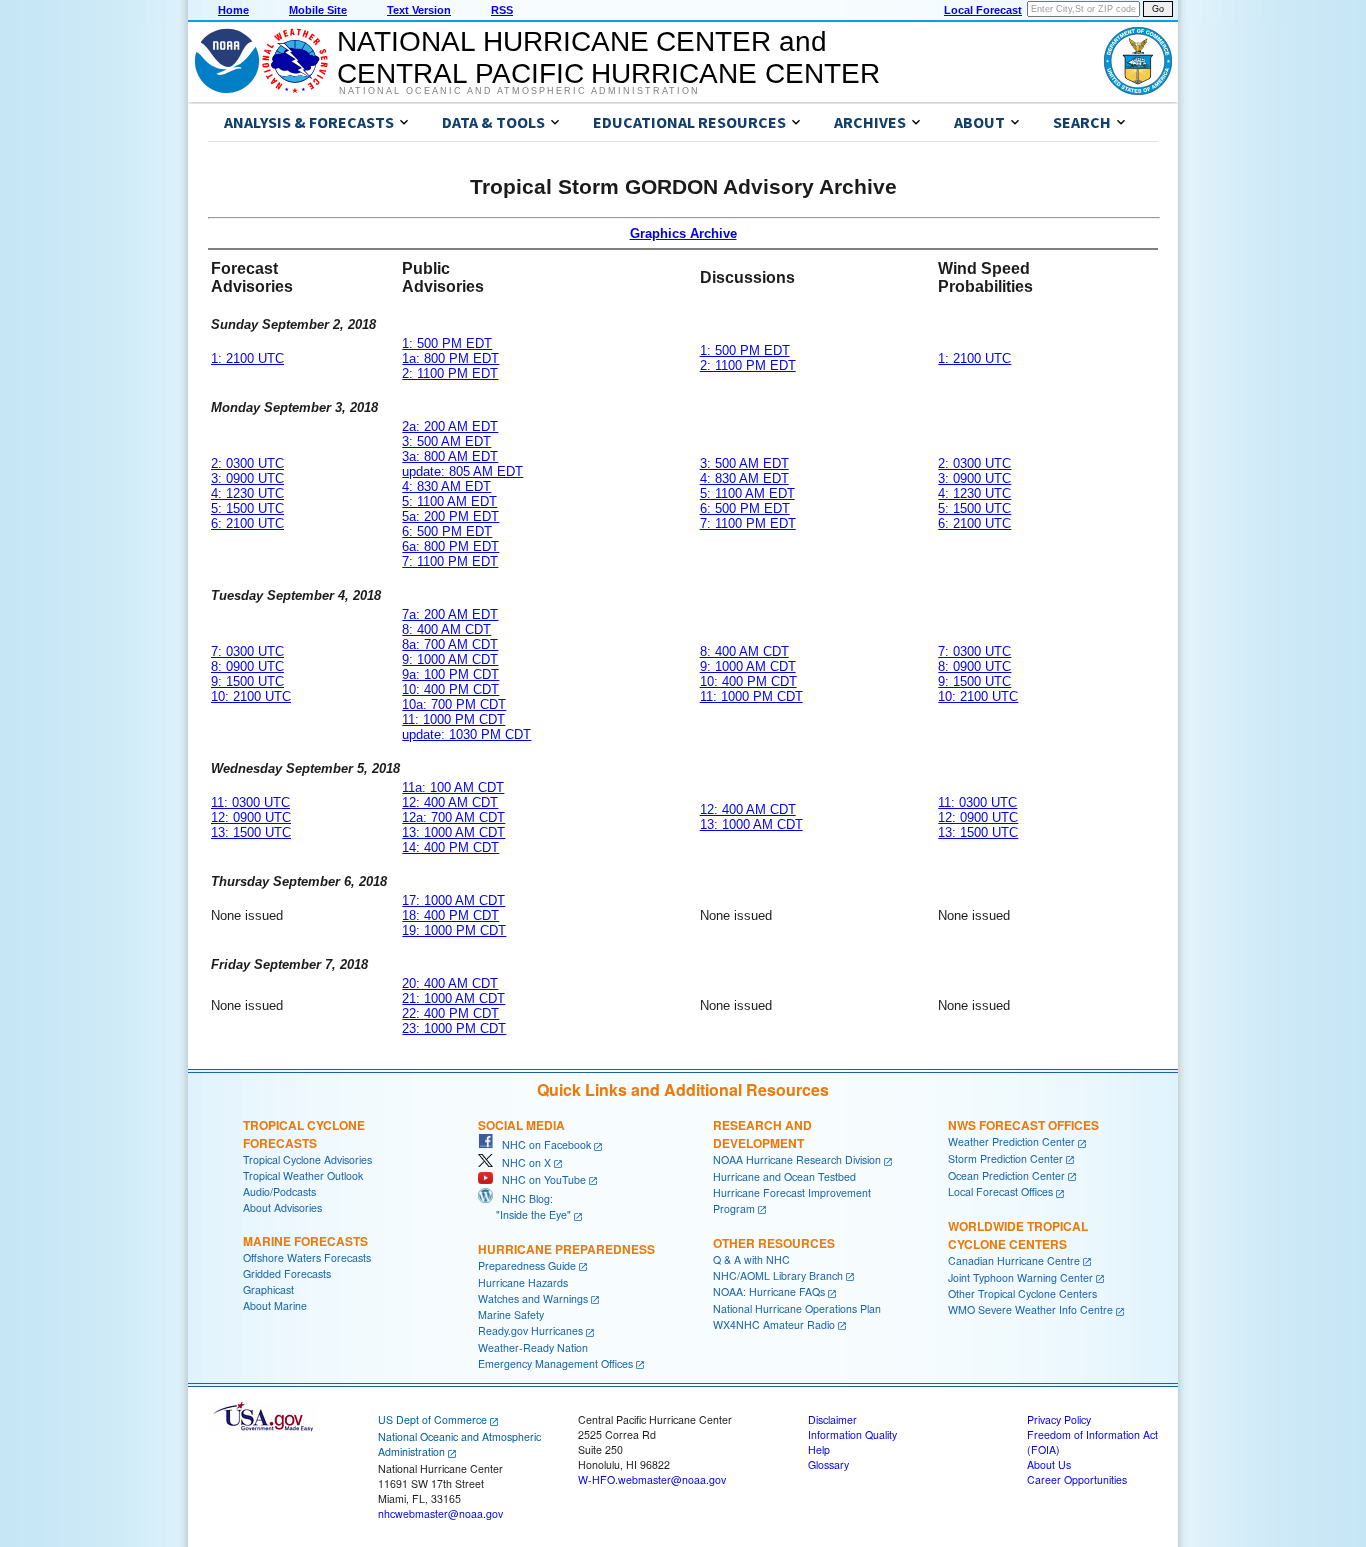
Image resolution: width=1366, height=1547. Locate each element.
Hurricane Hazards (523, 1282)
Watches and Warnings (533, 1298)
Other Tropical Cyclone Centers (1022, 1293)
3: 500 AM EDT (446, 441)
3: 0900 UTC (247, 478)
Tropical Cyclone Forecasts (304, 1134)
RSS (502, 10)
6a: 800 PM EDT (450, 546)
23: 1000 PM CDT (454, 1028)
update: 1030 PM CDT (466, 734)
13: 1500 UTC (251, 832)
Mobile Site (318, 10)
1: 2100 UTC (247, 358)
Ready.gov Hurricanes (530, 1330)
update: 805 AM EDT (462, 471)
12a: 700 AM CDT (453, 817)
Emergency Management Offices (555, 1363)
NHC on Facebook (542, 1144)
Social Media (521, 1125)
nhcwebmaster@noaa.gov (440, 1513)
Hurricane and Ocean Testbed (784, 1176)
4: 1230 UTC (247, 493)
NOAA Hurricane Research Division (797, 1159)
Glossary (828, 1464)
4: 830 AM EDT (446, 486)
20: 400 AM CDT (450, 983)
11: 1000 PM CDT (453, 719)
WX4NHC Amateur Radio (774, 1324)
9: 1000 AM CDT (450, 659)
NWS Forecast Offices (1023, 1125)
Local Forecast (983, 10)
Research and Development (762, 1134)
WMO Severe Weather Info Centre (1030, 1309)
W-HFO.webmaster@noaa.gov (652, 1479)
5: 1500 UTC (247, 508)
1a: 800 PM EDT (450, 358)
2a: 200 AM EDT (450, 426)
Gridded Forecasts (287, 1273)
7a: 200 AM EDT (450, 614)
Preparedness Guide (527, 1265)
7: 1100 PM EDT (450, 561)
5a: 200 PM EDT (450, 516)
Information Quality (852, 1434)
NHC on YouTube (539, 1179)
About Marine (275, 1305)
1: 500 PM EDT (447, 343)
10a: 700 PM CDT (454, 704)
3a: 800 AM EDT (450, 456)
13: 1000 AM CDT (453, 832)
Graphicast (268, 1289)
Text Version (419, 10)
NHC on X (522, 1162)
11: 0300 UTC (250, 802)
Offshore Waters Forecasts (307, 1257)
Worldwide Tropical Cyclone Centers (1018, 1235)
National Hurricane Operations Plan (797, 1308)
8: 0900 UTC (247, 666)
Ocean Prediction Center (1006, 1175)
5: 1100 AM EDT (449, 501)
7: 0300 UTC (247, 651)
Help (819, 1449)
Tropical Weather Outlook (303, 1175)
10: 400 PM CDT (450, 689)
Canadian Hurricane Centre (1014, 1260)
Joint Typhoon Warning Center (1020, 1277)
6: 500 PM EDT (447, 531)
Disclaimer (832, 1419)
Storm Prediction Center (1005, 1158)
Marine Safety (511, 1314)
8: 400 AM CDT (446, 629)
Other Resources (774, 1243)
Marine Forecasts (305, 1241)
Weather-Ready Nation (533, 1347)
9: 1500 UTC (247, 681)
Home (233, 10)
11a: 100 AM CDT (453, 787)
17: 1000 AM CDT (453, 900)
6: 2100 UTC (247, 523)
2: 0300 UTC (247, 463)
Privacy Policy (1059, 1419)
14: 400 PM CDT (450, 847)
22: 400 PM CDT (450, 1013)
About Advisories (282, 1207)
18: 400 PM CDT (450, 915)
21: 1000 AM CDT (453, 998)
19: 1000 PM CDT (454, 930)
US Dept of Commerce (432, 1419)
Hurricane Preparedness (566, 1249)
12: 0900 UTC (251, 817)
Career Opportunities (1077, 1479)
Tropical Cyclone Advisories (307, 1159)
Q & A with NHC (751, 1259)
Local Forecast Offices (1000, 1191)
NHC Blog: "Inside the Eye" (524, 1206)
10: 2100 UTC (251, 696)
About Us (1049, 1464)
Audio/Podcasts (279, 1191)
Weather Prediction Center (1011, 1141)
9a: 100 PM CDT (450, 674)
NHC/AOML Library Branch (778, 1275)
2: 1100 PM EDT (450, 373)
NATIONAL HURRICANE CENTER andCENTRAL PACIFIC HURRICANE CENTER (608, 57)
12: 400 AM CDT (450, 802)
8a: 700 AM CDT (450, 644)
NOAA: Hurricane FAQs (769, 1291)
